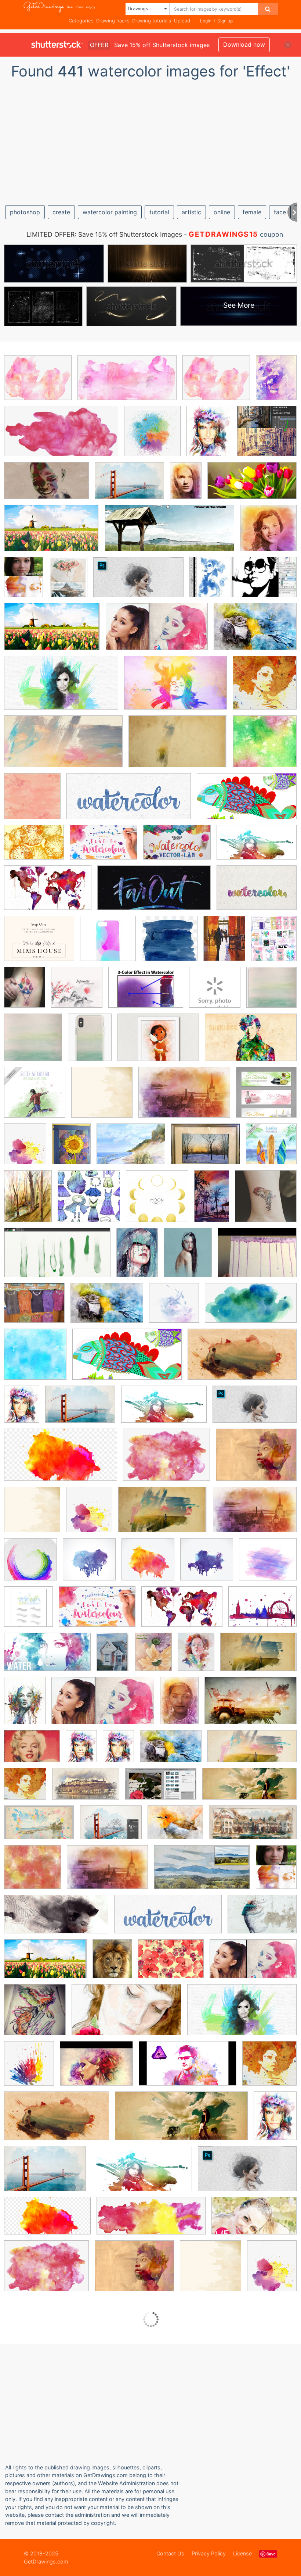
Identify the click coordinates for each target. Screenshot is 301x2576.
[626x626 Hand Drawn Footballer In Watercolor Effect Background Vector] (35, 1098)
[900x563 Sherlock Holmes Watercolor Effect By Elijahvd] (251, 1042)
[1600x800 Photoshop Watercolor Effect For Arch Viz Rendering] (253, 1828)
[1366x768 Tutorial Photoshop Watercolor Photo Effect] (157, 632)
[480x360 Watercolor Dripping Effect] (257, 1258)
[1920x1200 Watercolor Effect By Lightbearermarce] (251, 1706)
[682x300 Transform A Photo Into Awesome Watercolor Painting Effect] (170, 533)
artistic (191, 212)
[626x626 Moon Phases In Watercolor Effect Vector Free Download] (157, 1201)
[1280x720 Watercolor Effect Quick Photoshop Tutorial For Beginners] (47, 1657)
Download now (244, 44)
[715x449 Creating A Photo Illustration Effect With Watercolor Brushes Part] (86, 1789)
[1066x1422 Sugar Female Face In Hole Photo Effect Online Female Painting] (196, 1657)
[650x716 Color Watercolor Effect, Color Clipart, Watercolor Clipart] (29, 2069)
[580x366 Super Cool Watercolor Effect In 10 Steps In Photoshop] (178, 747)
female (252, 212)
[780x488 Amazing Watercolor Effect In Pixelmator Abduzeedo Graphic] (175, 688)
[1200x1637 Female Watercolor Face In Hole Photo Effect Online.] (209, 436)
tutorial (159, 212)
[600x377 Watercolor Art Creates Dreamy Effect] (48, 893)
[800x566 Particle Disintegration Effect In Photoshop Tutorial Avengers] (262, 1919)
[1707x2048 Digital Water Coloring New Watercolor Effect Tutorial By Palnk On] (274, 943)
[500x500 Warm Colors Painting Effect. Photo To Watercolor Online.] (268, 533)
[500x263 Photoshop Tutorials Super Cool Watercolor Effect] (63, 747)
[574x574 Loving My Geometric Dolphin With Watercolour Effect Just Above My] (266, 1201)
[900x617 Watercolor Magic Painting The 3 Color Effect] (146, 993)
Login (206, 21)
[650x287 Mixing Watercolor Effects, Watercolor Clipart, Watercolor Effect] (151, 2221)
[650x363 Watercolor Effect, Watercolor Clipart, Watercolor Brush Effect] (127, 383)
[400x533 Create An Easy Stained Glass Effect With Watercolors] (71, 1149)
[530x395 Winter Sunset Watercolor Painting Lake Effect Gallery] (206, 1149)
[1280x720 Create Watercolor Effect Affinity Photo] (188, 2069)
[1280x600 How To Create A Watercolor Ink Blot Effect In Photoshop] (243, 582)
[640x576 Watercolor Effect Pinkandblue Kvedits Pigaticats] (268, 1564)
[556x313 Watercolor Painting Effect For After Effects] (202, 1872)
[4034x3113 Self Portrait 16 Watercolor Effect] (256, 1460)
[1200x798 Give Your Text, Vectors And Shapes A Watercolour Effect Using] (104, 848)
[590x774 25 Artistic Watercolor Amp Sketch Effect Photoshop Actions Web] (23, 582)
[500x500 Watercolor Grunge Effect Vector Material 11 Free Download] (148, 1565)
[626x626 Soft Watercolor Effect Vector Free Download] (102, 1098)
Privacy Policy (209, 2553)
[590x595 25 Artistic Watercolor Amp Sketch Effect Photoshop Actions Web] (267, 436)
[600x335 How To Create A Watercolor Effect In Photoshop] (164, 1410)
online (222, 212)
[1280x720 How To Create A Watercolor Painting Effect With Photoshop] (138, 583)
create (61, 212)
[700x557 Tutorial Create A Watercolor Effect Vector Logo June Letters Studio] (39, 944)
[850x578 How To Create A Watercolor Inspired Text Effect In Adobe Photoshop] (257, 893)
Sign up (225, 21)
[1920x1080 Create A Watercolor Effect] (247, 801)
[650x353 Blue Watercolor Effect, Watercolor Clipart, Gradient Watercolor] (251, 1308)
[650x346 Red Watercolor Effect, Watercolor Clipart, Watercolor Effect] (61, 436)
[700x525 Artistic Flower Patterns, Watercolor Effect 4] (171, 1964)
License (242, 2553)
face (280, 212)
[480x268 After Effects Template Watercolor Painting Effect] (46, 486)
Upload (182, 21)
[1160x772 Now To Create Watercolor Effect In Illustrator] (177, 848)
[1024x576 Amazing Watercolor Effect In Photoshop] (61, 688)
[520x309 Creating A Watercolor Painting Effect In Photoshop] (161, 1789)
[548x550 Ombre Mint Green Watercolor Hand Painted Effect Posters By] (33, 1043)
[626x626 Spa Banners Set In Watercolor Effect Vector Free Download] (266, 1097)
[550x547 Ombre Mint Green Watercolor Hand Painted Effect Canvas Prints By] (271, 992)
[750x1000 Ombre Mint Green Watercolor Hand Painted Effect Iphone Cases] (90, 1043)
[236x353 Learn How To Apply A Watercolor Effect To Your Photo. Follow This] (113, 1657)
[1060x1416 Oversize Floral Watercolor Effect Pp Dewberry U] (153, 1657)
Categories (81, 21)
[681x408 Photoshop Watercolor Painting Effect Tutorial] (52, 533)
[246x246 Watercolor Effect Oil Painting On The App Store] (30, 1565)
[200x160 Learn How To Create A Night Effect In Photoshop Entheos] (175, 1828)
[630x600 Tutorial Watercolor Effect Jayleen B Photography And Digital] (32, 1872)
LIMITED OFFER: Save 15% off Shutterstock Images (104, 234)
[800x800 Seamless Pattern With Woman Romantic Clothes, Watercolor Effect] (89, 1201)
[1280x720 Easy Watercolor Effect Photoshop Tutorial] (242, 1360)
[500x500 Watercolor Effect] (207, 1565)
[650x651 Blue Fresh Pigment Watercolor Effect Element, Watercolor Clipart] (174, 1308)
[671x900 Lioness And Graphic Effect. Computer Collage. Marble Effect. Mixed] (276, 382)
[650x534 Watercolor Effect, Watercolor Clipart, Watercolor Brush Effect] (38, 383)
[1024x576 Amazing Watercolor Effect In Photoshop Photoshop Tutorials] (242, 2015)
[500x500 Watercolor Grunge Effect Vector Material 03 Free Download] (89, 1565)
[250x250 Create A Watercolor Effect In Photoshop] (265, 688)
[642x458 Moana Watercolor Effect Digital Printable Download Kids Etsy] (158, 1043)
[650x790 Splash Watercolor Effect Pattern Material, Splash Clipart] (25, 1149)
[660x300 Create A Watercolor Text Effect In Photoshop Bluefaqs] (129, 802)
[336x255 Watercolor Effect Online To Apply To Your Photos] (32, 1751)
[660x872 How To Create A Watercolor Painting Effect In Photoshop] (68, 582)
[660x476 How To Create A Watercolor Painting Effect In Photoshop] (111, 1828)
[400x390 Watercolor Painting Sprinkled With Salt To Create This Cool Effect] (265, 746)
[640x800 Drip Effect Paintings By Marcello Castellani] (188, 1258)
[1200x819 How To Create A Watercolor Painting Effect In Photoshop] (129, 486)
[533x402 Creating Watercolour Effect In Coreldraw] (34, 848)
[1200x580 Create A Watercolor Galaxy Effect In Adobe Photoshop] (154, 893)
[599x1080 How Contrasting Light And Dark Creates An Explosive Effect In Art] (212, 1201)
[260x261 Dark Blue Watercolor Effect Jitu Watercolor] (170, 944)
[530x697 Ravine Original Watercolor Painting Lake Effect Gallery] (28, 1201)
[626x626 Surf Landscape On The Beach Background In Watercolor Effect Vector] (271, 1149)
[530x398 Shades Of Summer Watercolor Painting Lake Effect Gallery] (131, 1149)
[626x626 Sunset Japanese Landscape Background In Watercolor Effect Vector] (77, 993)
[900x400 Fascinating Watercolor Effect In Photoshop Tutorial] (249, 1789)
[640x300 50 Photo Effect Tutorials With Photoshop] (252, 1751)
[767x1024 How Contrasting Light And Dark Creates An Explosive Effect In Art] (224, 944)
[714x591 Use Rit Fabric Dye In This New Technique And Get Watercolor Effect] (34, 1308)
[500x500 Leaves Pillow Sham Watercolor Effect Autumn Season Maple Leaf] (215, 993)
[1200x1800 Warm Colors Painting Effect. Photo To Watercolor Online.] (186, 486)
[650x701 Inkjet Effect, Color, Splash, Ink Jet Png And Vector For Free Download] (152, 436)
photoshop (25, 212)
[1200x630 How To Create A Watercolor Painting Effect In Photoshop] (252, 486)
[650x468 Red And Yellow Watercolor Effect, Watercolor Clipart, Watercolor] (166, 1460)
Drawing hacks (113, 21)
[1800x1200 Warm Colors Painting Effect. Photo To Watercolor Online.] (184, 1098)
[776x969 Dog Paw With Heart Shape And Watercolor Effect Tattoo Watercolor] (25, 992)
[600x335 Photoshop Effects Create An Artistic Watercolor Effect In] (257, 848)
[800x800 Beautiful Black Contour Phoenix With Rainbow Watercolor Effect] (35, 2015)
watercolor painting (110, 212)
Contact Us (170, 2553)
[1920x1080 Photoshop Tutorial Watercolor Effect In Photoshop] (254, 2221)
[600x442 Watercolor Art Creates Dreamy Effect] (262, 1612)
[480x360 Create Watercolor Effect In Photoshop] (96, 2069)
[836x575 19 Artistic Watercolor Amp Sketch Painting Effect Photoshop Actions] (255, 632)
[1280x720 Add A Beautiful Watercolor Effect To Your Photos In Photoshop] (126, 2015)
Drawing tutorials (152, 21)
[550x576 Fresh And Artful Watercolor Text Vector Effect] (28, 1612)
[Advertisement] (150, 139)
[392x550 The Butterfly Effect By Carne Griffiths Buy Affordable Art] (25, 1706)
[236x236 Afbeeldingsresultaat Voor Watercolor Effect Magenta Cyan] (108, 944)
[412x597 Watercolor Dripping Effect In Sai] (137, 1258)
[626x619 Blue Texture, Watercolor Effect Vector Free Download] (35, 1360)
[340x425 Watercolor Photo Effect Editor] (112, 1964)
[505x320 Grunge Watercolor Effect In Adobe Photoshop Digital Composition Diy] (39, 1828)
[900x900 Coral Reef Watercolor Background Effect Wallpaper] (32, 801)
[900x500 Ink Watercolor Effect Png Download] (61, 1460)
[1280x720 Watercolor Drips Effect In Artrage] (57, 1258)
